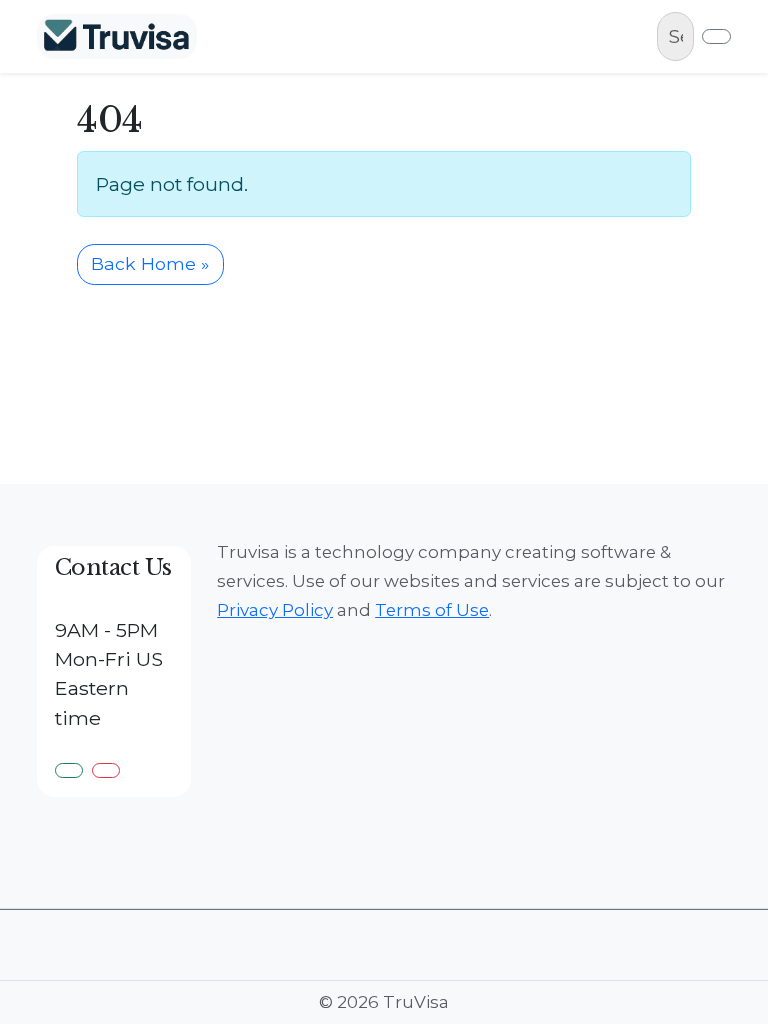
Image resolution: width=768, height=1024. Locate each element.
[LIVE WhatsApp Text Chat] (69, 770)
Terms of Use (432, 610)
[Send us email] (106, 770)
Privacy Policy (275, 610)
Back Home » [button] (150, 263)
